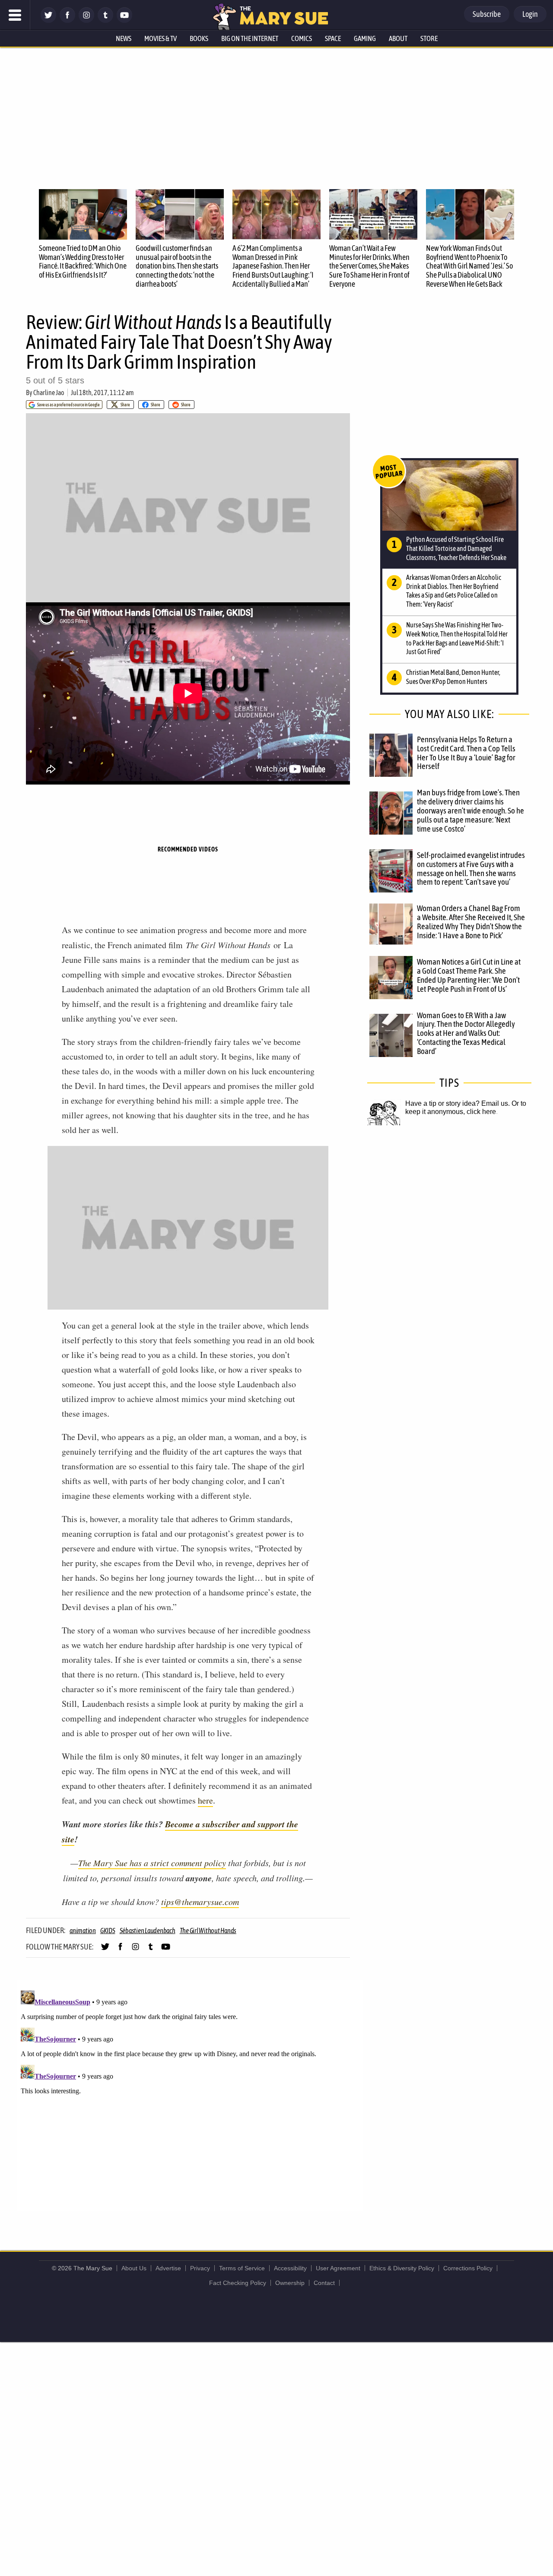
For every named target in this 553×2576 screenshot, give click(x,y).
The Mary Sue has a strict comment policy (152, 1863)
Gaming (365, 38)
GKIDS (108, 1930)
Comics (302, 38)
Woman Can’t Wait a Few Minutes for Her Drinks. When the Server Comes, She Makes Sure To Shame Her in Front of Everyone (369, 266)
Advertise (168, 2268)
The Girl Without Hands (208, 1930)
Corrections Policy (468, 2268)
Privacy (200, 2268)
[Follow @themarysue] (48, 21)
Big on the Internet (250, 38)
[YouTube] (124, 21)
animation (83, 1930)
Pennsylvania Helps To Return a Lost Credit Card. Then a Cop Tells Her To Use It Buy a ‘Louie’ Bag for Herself (466, 753)
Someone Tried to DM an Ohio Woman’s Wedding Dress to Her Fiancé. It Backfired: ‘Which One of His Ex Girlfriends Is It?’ (83, 261)
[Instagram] (86, 21)
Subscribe (487, 14)
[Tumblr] (105, 21)
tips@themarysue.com (200, 1902)
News (124, 38)
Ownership (290, 2283)
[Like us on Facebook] (67, 21)
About (398, 38)
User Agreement (338, 2268)
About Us (134, 2268)
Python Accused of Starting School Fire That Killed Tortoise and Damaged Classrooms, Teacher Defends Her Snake (456, 548)
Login (530, 14)
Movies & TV (160, 38)
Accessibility (290, 2268)
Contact (324, 2283)
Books (199, 38)
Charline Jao (49, 392)
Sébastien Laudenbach (148, 1930)
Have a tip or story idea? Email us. (458, 1103)
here (205, 1800)
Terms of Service (242, 2268)
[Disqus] (190, 2095)
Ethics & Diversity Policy (402, 2268)
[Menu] (15, 15)
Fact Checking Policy (238, 2283)
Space (333, 38)
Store (429, 38)
